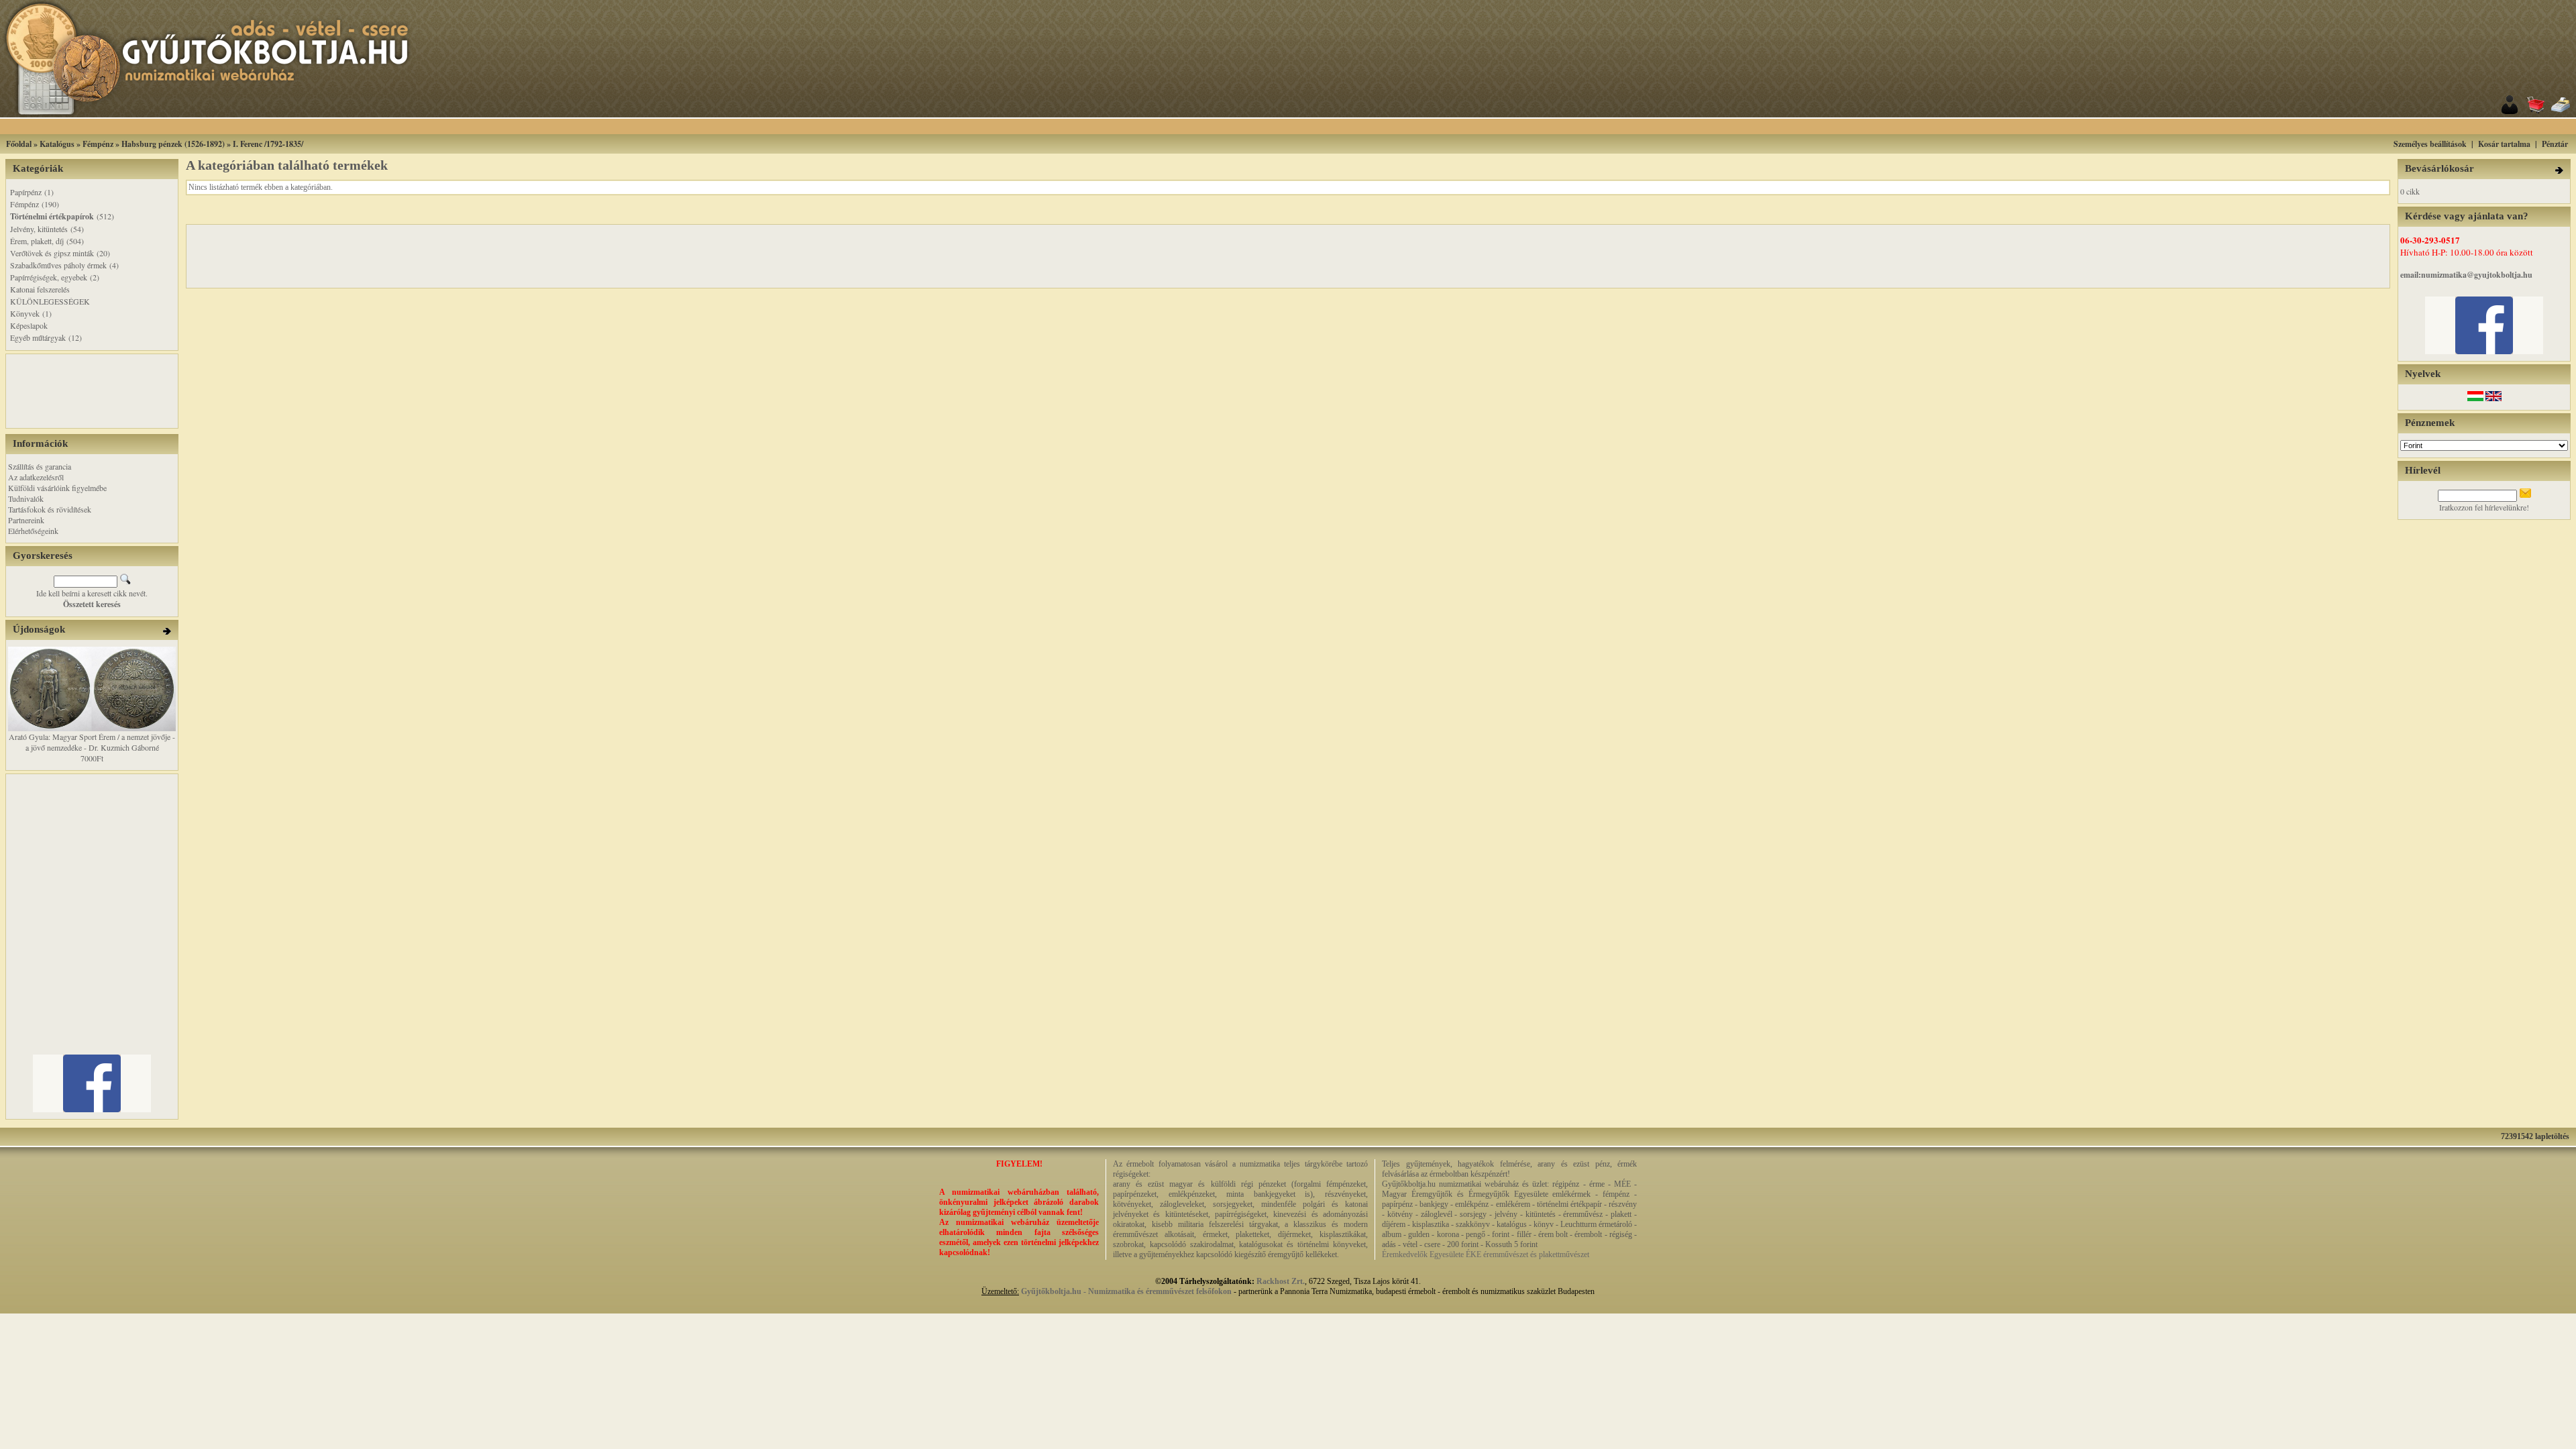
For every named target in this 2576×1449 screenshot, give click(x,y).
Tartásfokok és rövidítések (50, 509)
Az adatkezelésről (36, 477)
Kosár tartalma (2504, 144)
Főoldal (19, 144)
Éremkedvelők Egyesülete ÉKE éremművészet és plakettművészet (1486, 1254)
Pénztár (2555, 144)
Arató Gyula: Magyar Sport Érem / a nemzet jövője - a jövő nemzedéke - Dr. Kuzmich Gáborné (92, 742)
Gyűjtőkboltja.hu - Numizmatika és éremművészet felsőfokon (1126, 1291)
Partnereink (26, 520)
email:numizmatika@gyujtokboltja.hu (2466, 275)
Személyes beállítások (2430, 144)
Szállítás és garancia (40, 466)
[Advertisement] (1305, 126)
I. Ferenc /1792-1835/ (268, 144)
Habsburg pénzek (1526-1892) (173, 144)
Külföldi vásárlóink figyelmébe (57, 488)
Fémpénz (98, 144)
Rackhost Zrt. (1281, 1281)
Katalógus (57, 144)
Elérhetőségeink (33, 531)
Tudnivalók (26, 498)
